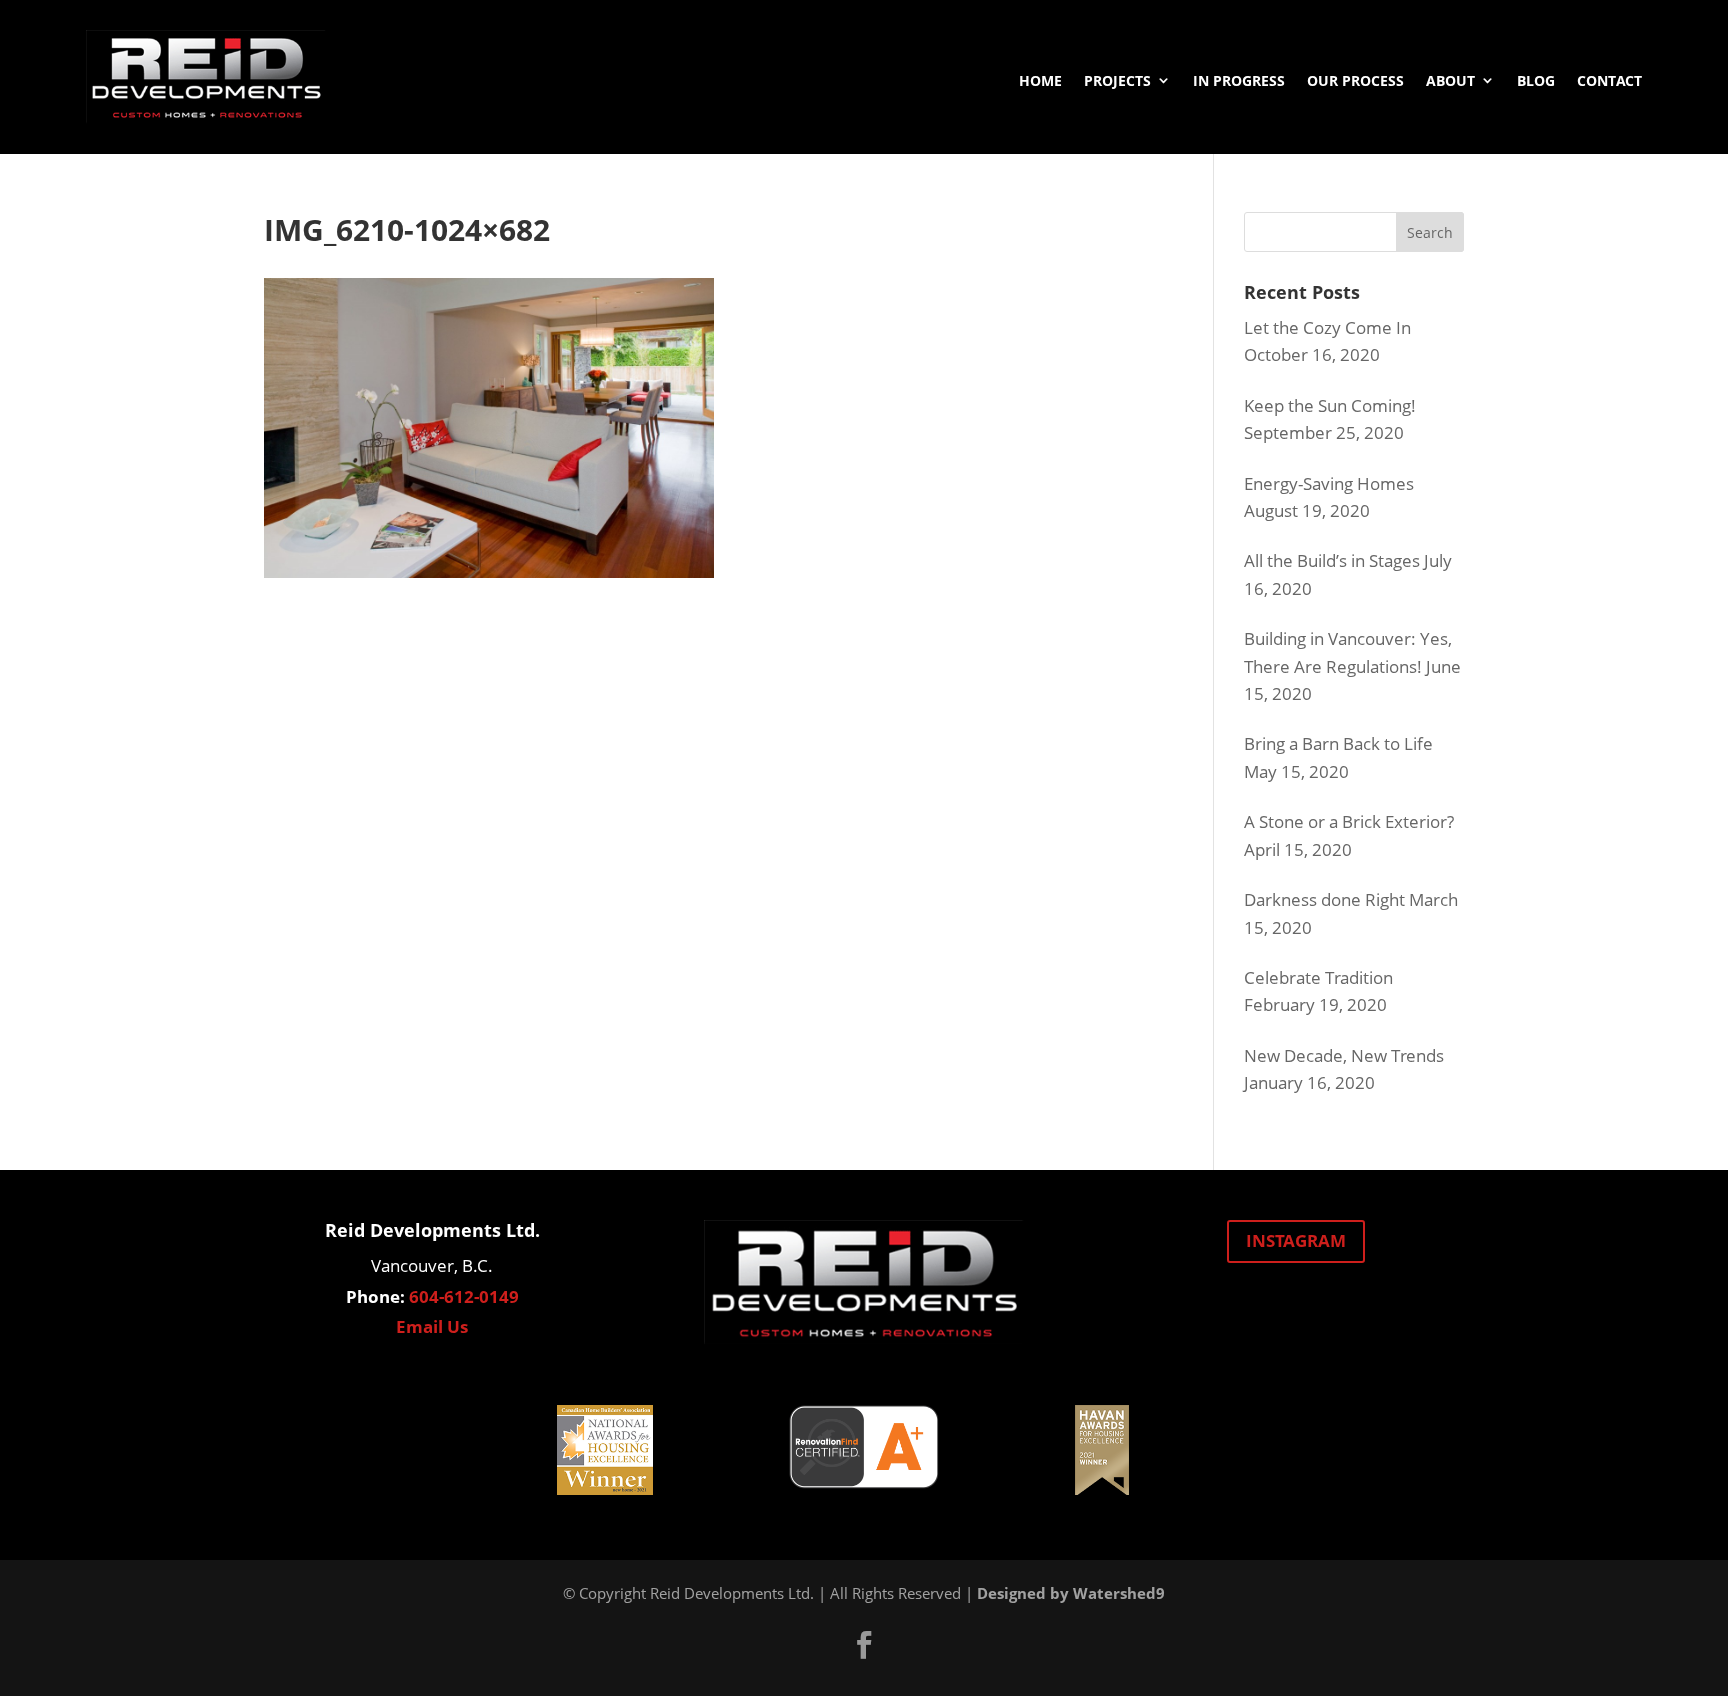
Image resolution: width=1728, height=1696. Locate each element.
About (1450, 80)
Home (1040, 80)
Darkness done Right (1324, 899)
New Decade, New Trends (1344, 1055)
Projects (1117, 80)
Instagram (1296, 1240)
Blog (1536, 80)
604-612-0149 (464, 1296)
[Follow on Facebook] (864, 1645)
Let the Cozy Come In (1327, 327)
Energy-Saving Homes (1329, 483)
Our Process (1355, 80)
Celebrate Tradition (1318, 977)
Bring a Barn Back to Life (1338, 743)
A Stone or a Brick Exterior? (1349, 821)
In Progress (1239, 80)
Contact (1609, 80)
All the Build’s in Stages (1332, 560)
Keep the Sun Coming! (1330, 405)
